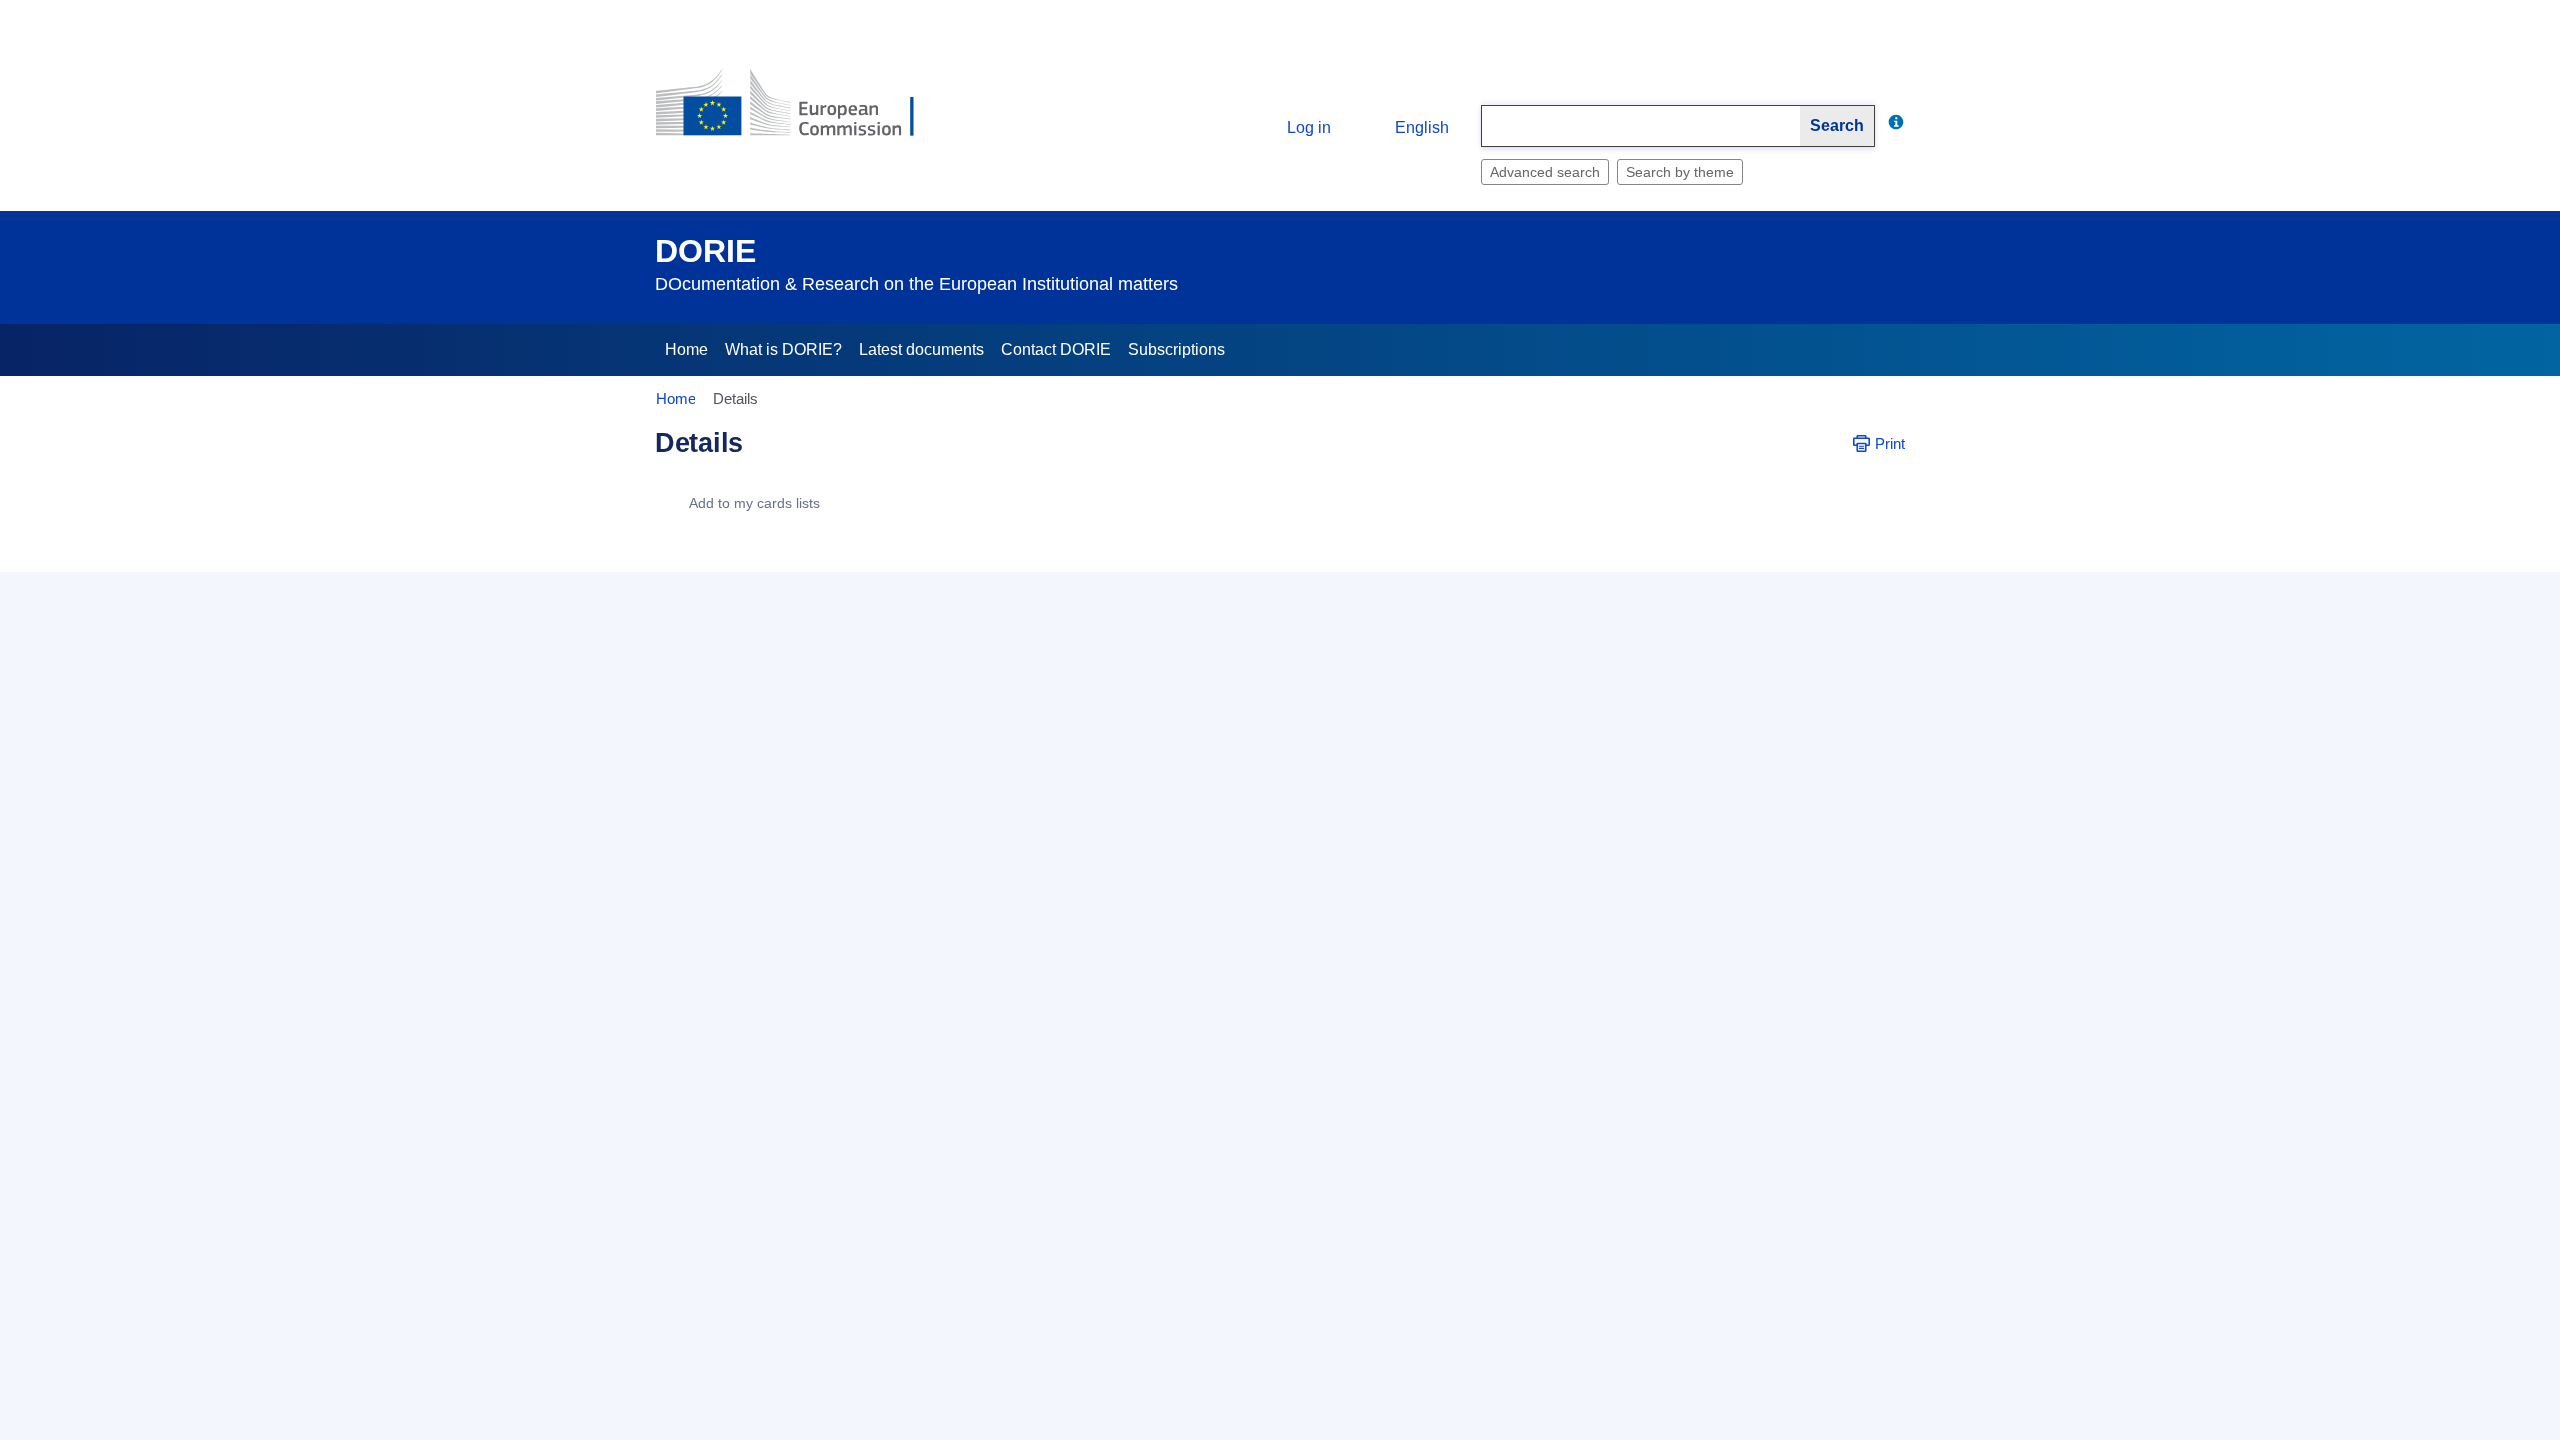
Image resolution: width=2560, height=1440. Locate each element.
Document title (802, 693)
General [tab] (696, 560)
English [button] (1422, 127)
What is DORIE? (783, 349)
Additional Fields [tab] (809, 560)
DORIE (705, 251)
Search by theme (1680, 172)
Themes (822, 1162)
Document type (800, 756)
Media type (813, 1220)
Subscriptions (1176, 349)
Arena (829, 930)
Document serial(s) (788, 1046)
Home (686, 349)
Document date (799, 814)
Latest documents (921, 349)
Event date (814, 872)
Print (1890, 443)
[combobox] (1641, 126)
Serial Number (802, 1394)
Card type (817, 635)
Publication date (797, 1278)
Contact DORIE (1056, 349)
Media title (815, 1336)
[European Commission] (801, 111)
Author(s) (818, 988)
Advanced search (1545, 172)
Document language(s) (775, 1104)
